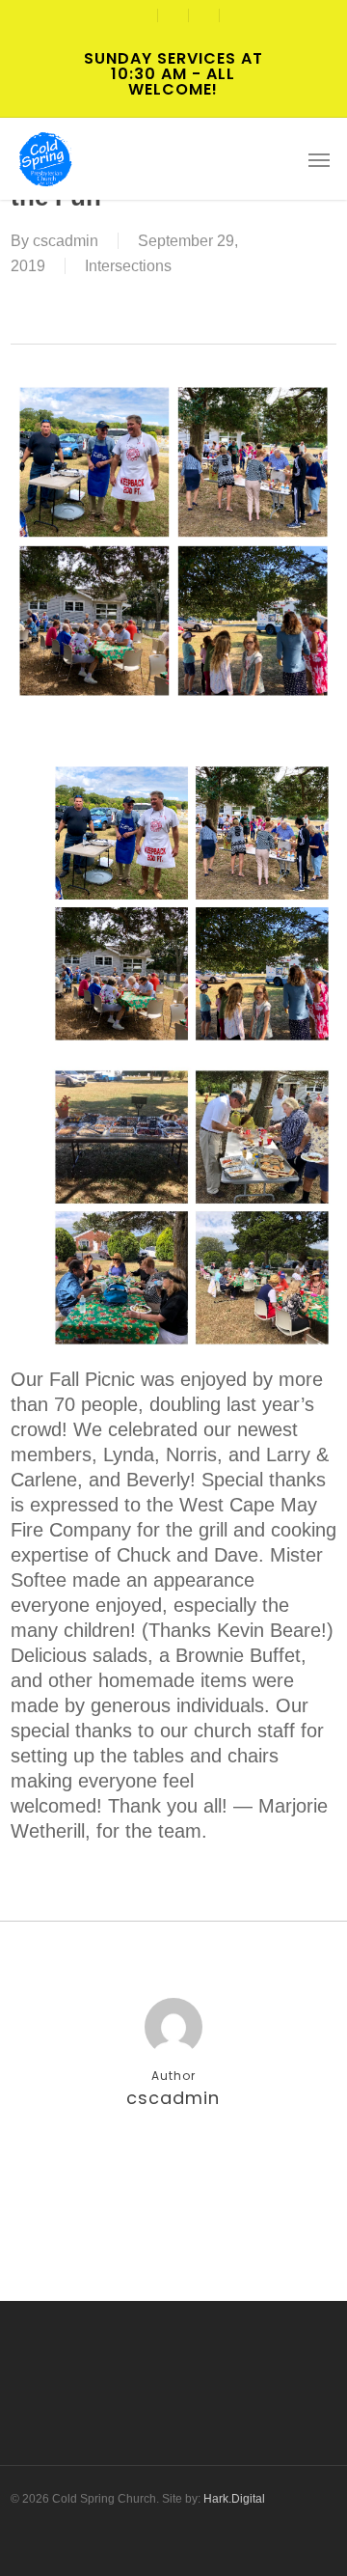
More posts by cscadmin (173, 2161)
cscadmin (66, 241)
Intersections (128, 266)
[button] (319, 159)
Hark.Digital (234, 2499)
